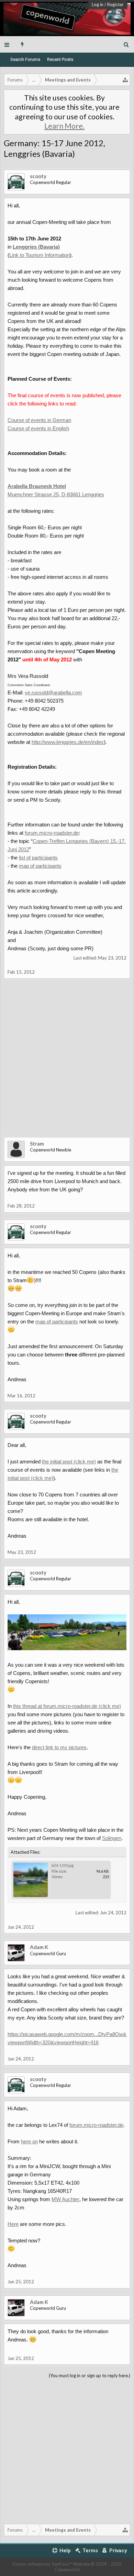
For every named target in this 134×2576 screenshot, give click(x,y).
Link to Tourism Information (40, 255)
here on (29, 2141)
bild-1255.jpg (63, 1865)
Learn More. (64, 126)
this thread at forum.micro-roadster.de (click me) (67, 1706)
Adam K (39, 1947)
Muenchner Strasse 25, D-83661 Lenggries (56, 494)
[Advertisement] (67, 1063)
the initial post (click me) (69, 1462)
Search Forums (25, 59)
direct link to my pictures (59, 1747)
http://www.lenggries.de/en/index (68, 742)
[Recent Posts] (23, 44)
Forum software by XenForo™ (43, 2564)
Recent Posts (60, 59)
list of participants (38, 858)
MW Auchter (65, 2199)
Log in (98, 4)
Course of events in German (39, 420)
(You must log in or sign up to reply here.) (90, 2375)
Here (13, 2224)
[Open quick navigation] (125, 80)
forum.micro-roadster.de (52, 833)
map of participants (40, 866)
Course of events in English (38, 428)
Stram (37, 1144)
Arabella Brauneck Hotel (37, 486)
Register (115, 4)
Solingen (112, 1838)
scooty (38, 176)
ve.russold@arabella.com (53, 692)
